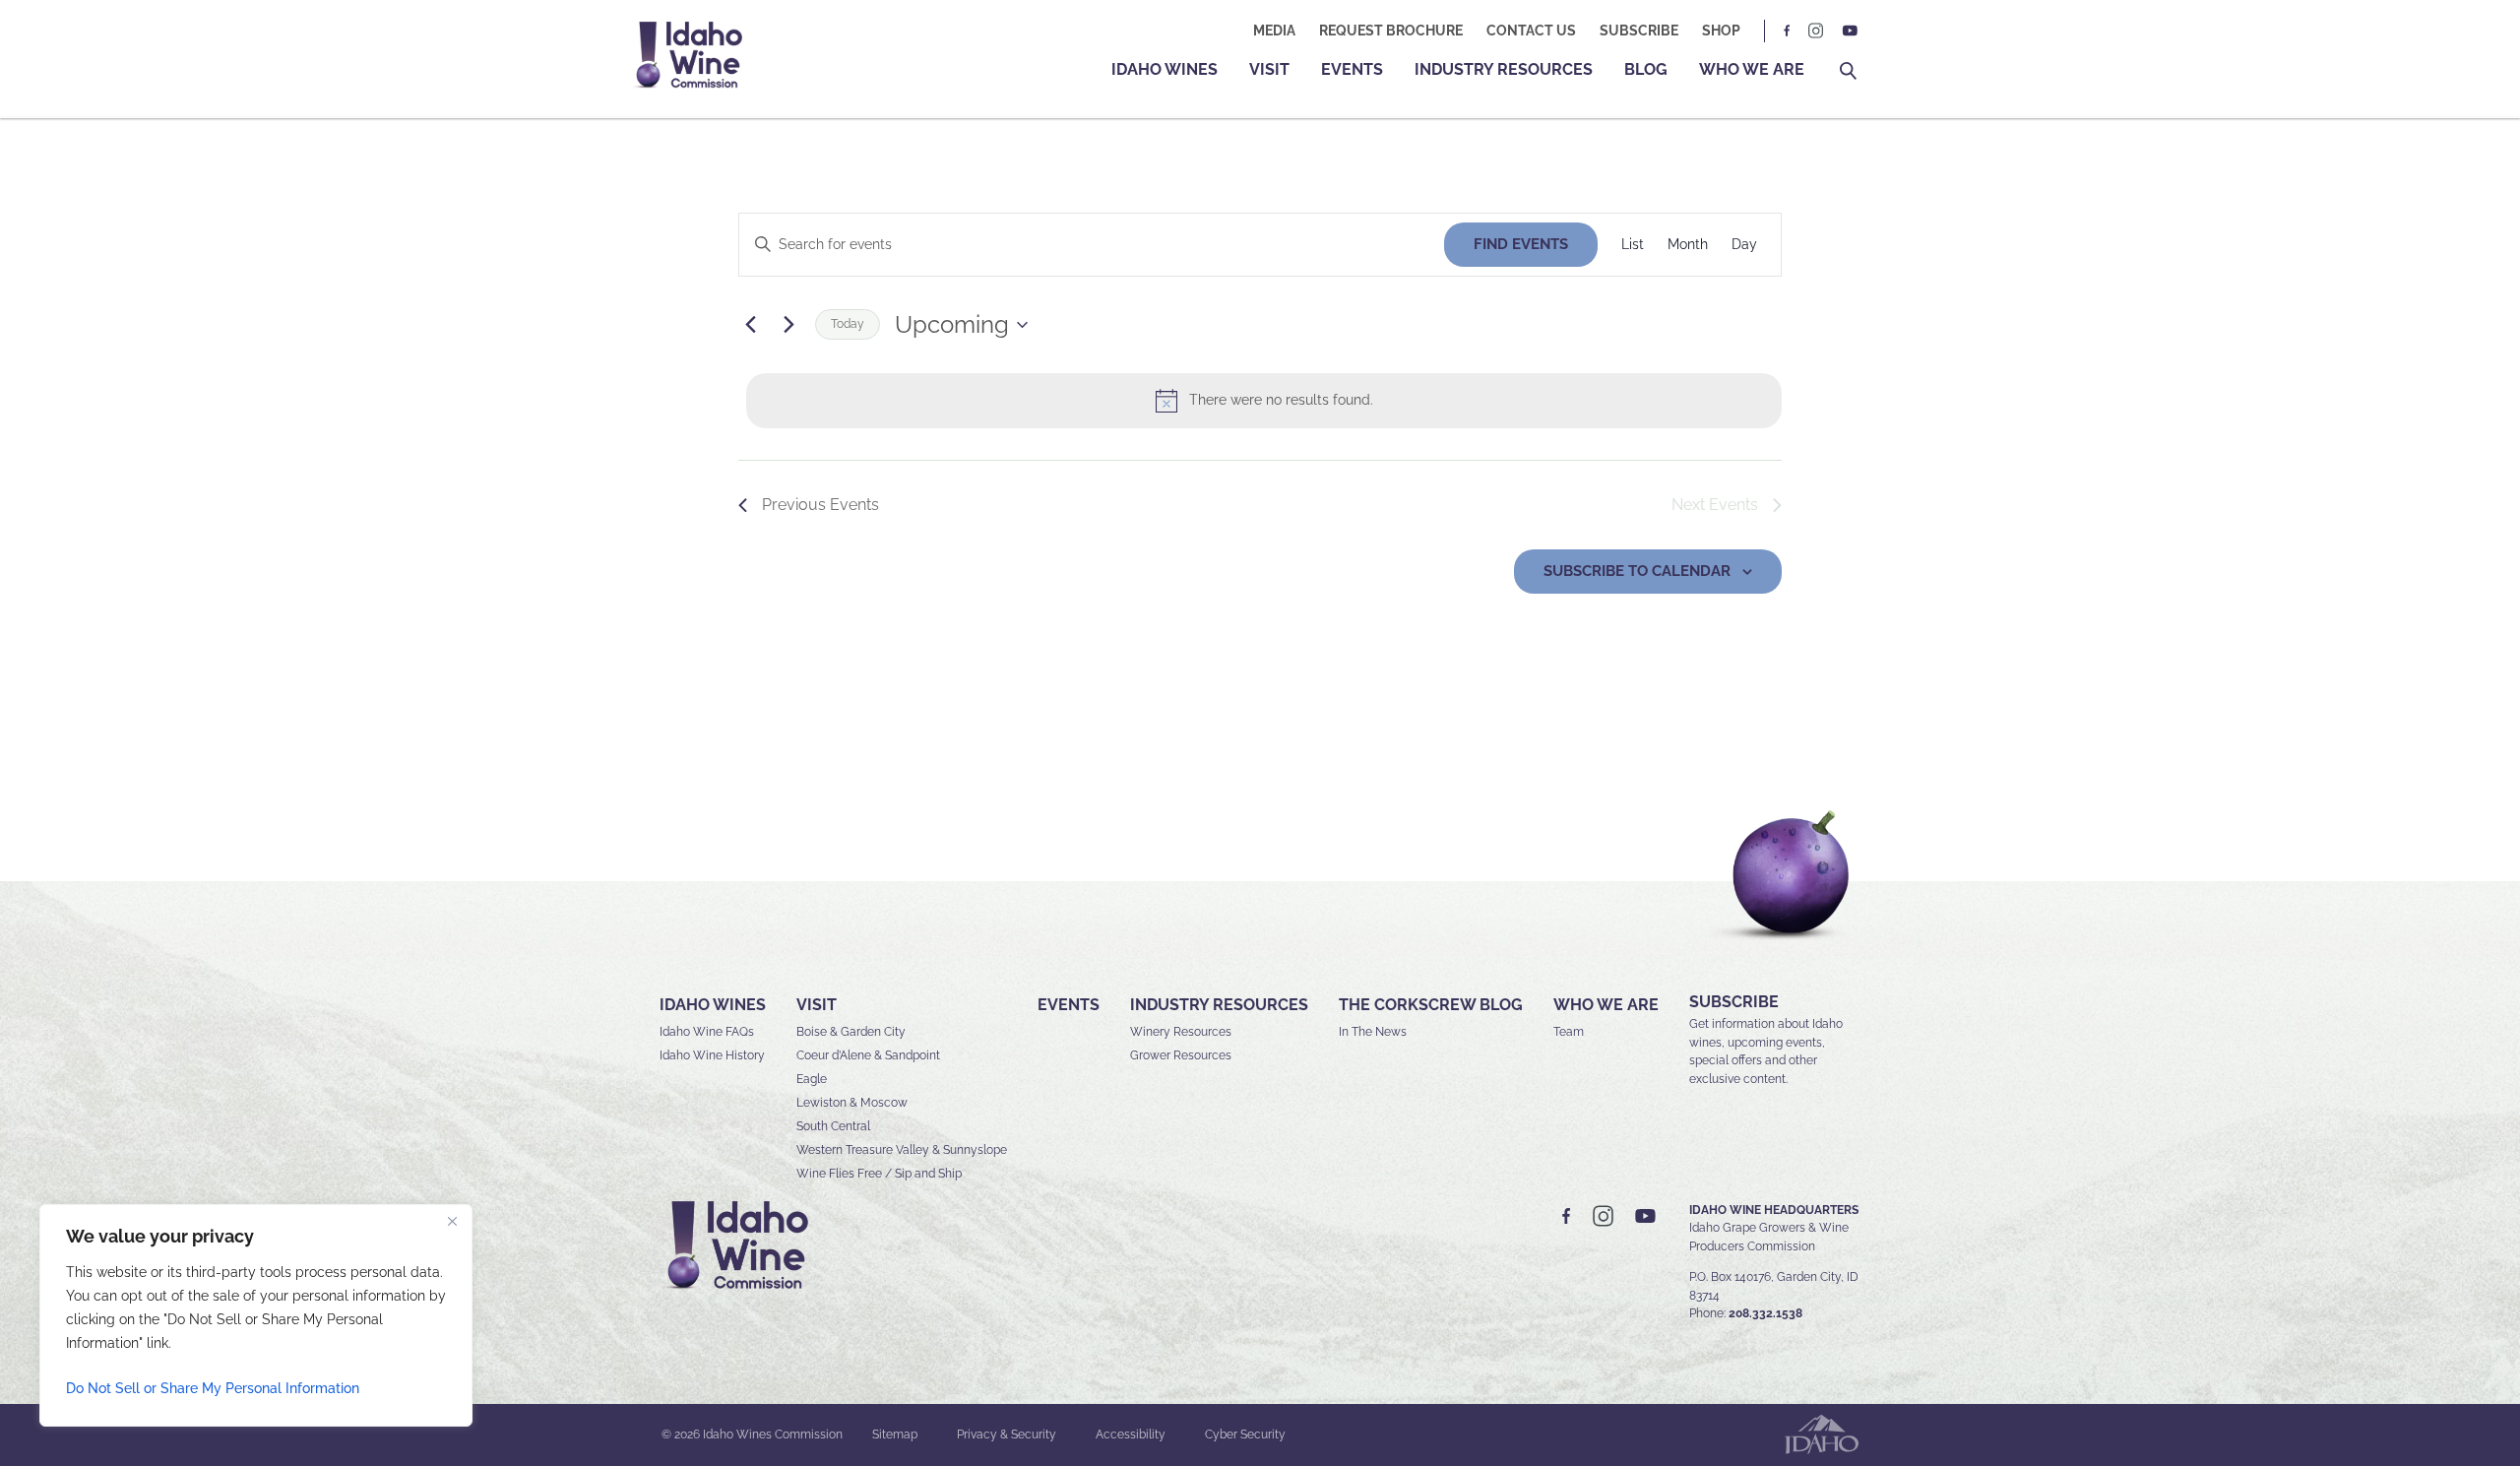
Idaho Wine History (712, 1055)
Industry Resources (1504, 69)
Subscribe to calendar (1637, 571)
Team (1569, 1032)
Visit (1269, 69)
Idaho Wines (1165, 69)
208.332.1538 (1765, 1313)
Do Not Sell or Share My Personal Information (213, 1388)
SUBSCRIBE (1734, 1002)
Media (1274, 31)
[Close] (452, 1221)
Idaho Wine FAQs (707, 1032)
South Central (833, 1126)
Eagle (812, 1079)
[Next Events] (788, 325)
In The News (1373, 1032)
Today (848, 324)
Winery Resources (1181, 1032)
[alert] (1264, 401)
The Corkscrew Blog (1431, 1005)
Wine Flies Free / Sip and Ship (879, 1174)
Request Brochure (1391, 31)
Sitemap (895, 1434)
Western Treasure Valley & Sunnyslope (902, 1150)
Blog (1646, 69)
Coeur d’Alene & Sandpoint (868, 1055)
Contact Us (1531, 31)
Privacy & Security (1007, 1434)
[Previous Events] (750, 325)
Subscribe (1639, 31)
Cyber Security (1245, 1434)
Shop (1721, 31)
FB (1788, 31)
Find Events (1521, 244)
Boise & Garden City (851, 1032)
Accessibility (1131, 1434)
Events (1352, 69)
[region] (256, 1315)
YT (1850, 31)
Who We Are (1752, 69)
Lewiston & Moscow (852, 1103)
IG (1816, 31)
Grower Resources (1181, 1055)
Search (1848, 71)
